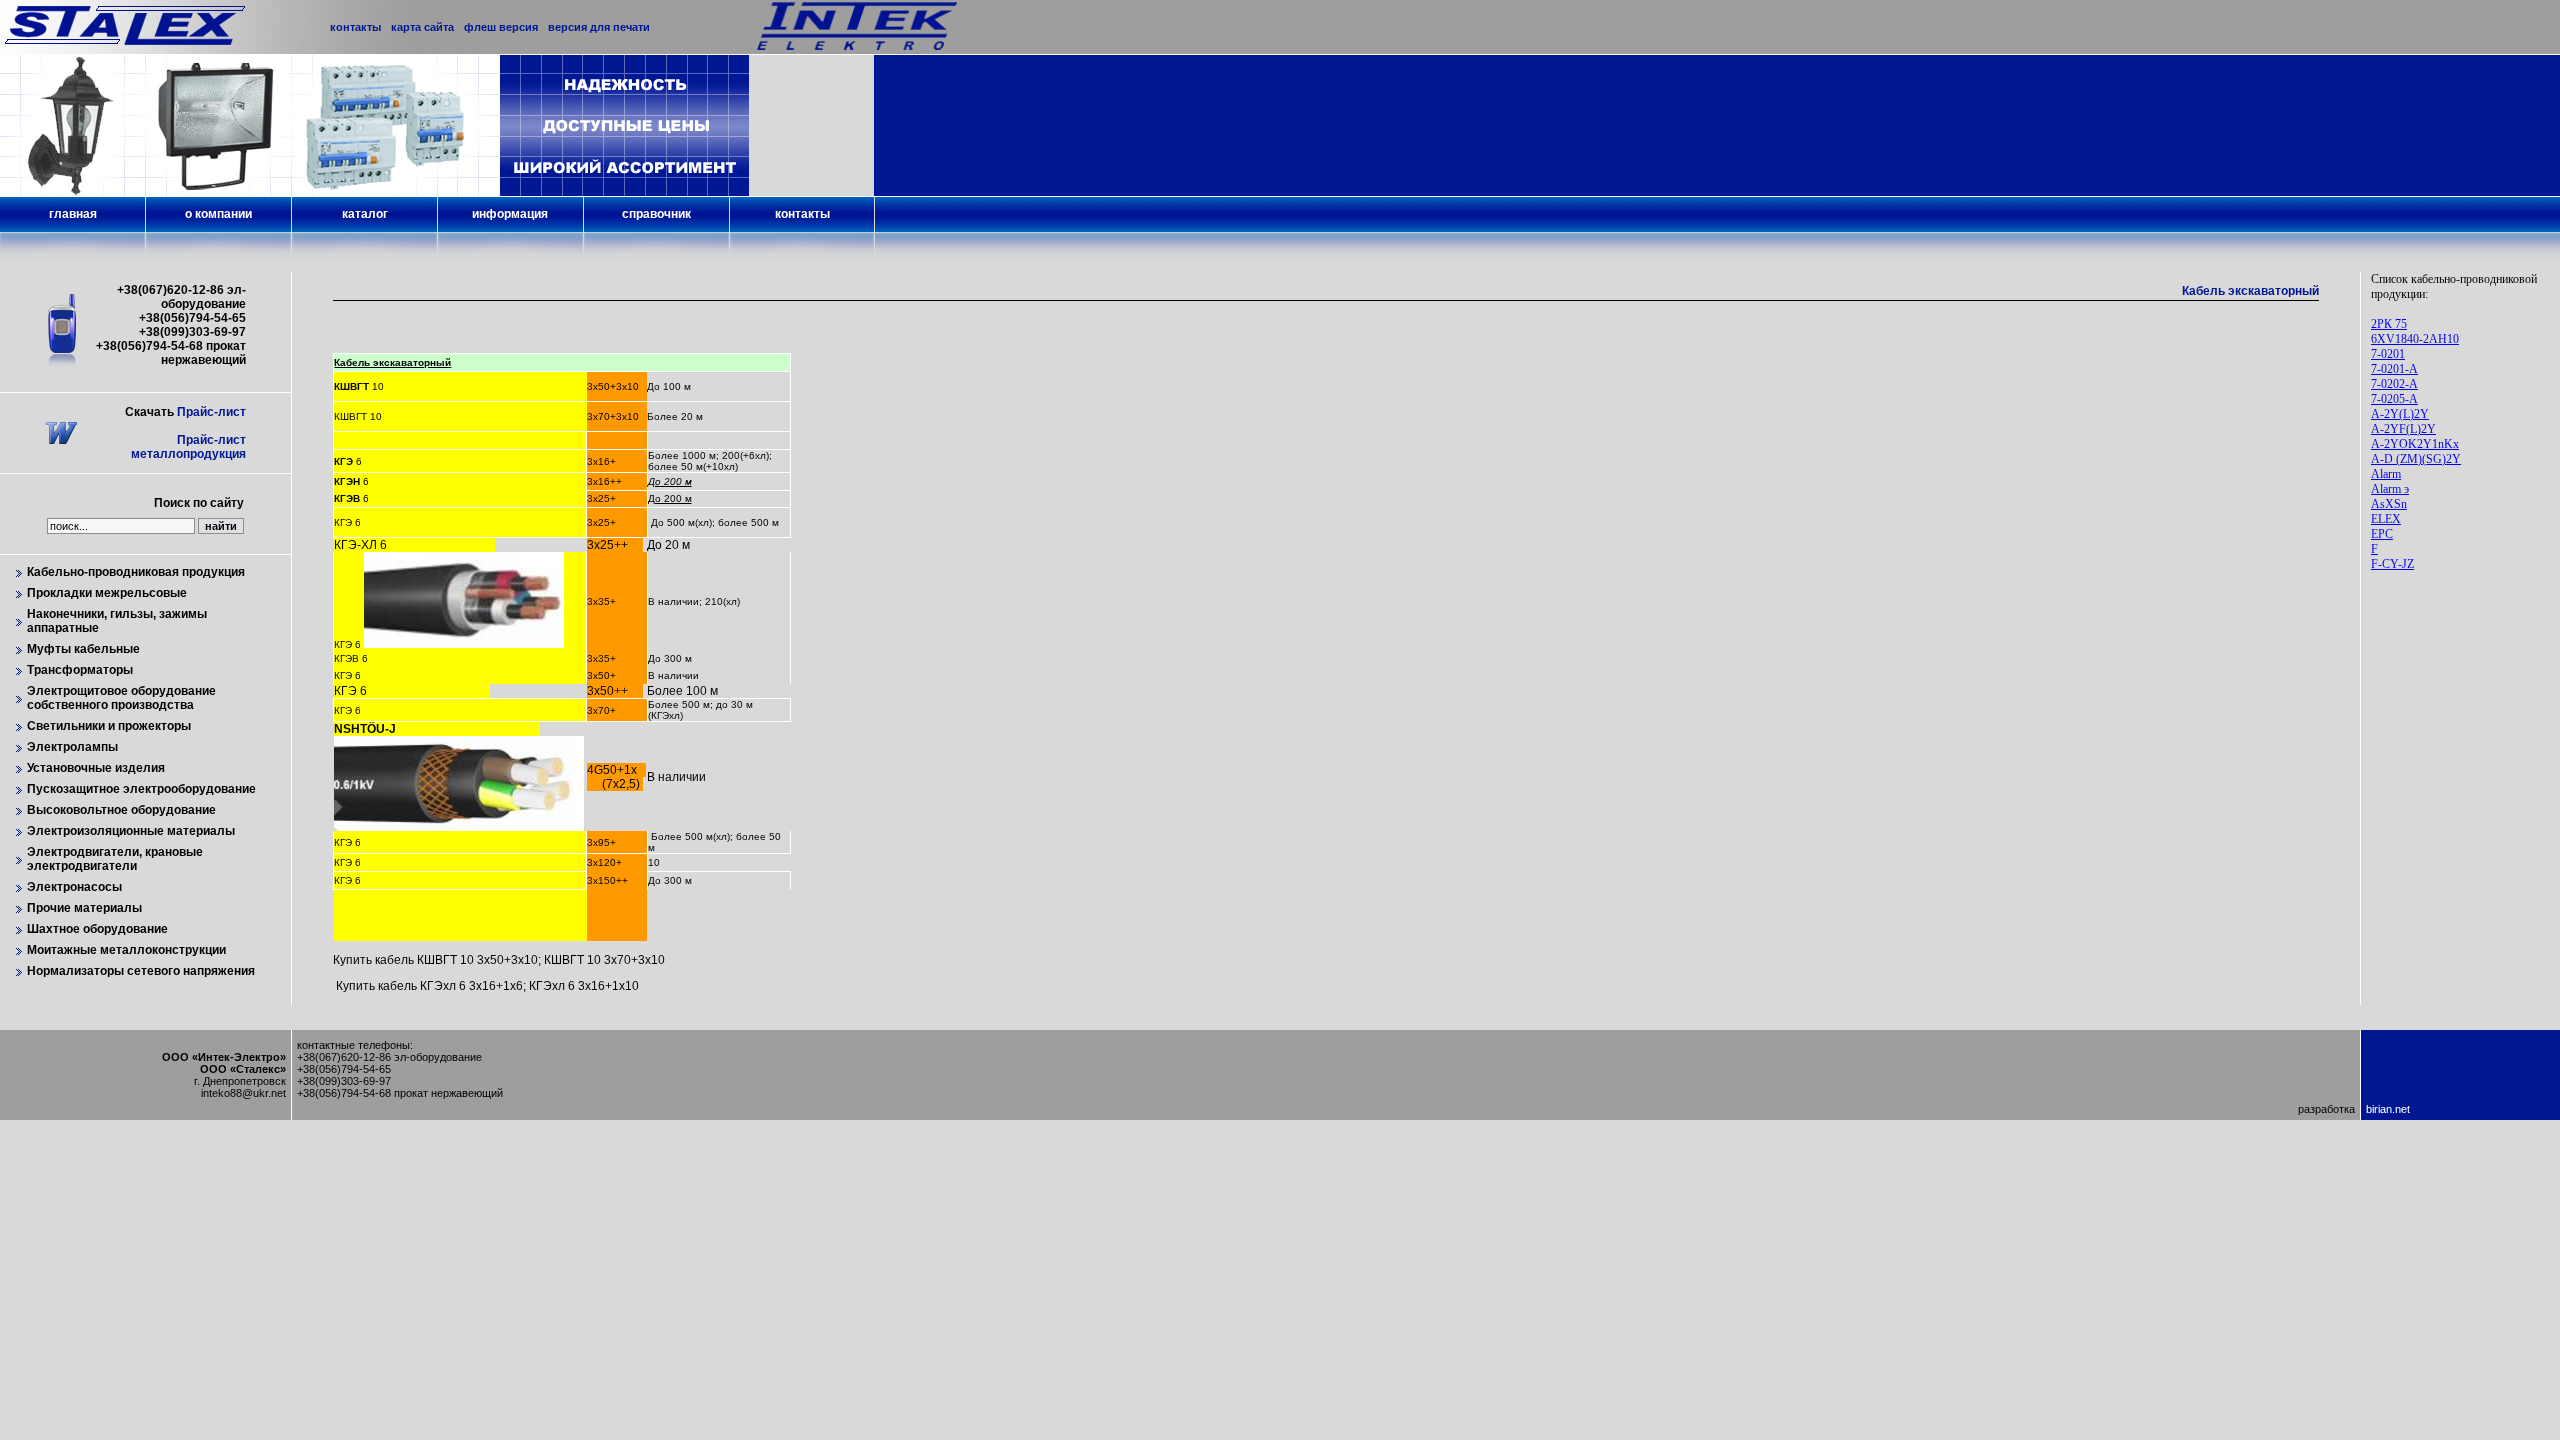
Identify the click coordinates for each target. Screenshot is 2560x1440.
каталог (365, 214)
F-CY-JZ (2392, 564)
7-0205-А (2394, 399)
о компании (218, 214)
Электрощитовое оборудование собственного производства (121, 698)
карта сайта (422, 27)
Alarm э (2390, 489)
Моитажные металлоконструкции (126, 950)
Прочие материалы (84, 908)
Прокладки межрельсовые (107, 593)
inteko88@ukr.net (243, 1093)
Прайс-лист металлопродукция (188, 447)
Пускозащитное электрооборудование (141, 789)
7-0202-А (2394, 384)
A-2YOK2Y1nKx (2415, 444)
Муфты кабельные (83, 649)
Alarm (2386, 474)
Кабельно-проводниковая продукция (136, 572)
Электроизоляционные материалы (131, 831)
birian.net (2388, 1109)
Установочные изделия (96, 768)
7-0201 (2388, 354)
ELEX (2386, 519)
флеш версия (501, 27)
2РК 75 (2389, 324)
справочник (656, 214)
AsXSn (2389, 504)
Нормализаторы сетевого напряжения (141, 971)
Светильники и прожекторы (109, 726)
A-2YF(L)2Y (2403, 429)
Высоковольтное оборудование (121, 810)
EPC (2382, 534)
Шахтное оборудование (97, 929)
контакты (802, 214)
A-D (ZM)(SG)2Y (2416, 459)
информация (510, 214)
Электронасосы (74, 887)
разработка (2326, 1109)
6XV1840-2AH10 (2415, 339)
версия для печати (599, 27)
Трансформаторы (80, 670)
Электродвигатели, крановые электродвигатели (115, 859)
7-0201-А (2394, 369)
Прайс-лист (211, 412)
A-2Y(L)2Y (2400, 414)
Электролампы (72, 747)
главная (73, 214)
